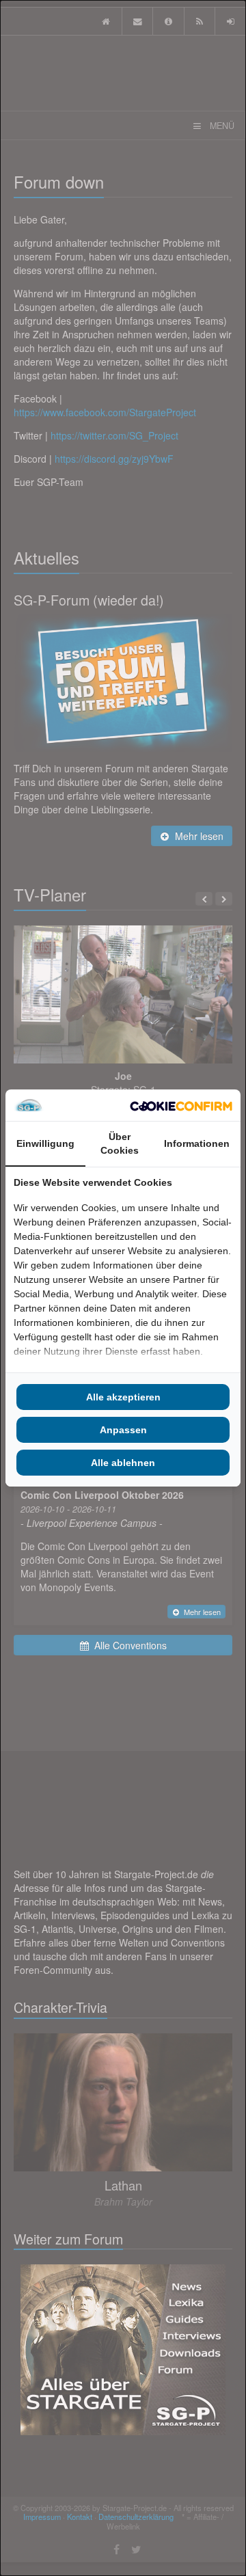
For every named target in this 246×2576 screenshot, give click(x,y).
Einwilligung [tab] (45, 1143)
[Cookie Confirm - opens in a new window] (181, 1105)
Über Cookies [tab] (120, 1143)
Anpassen (123, 1430)
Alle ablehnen (123, 1463)
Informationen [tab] (197, 1143)
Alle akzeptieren (123, 1397)
